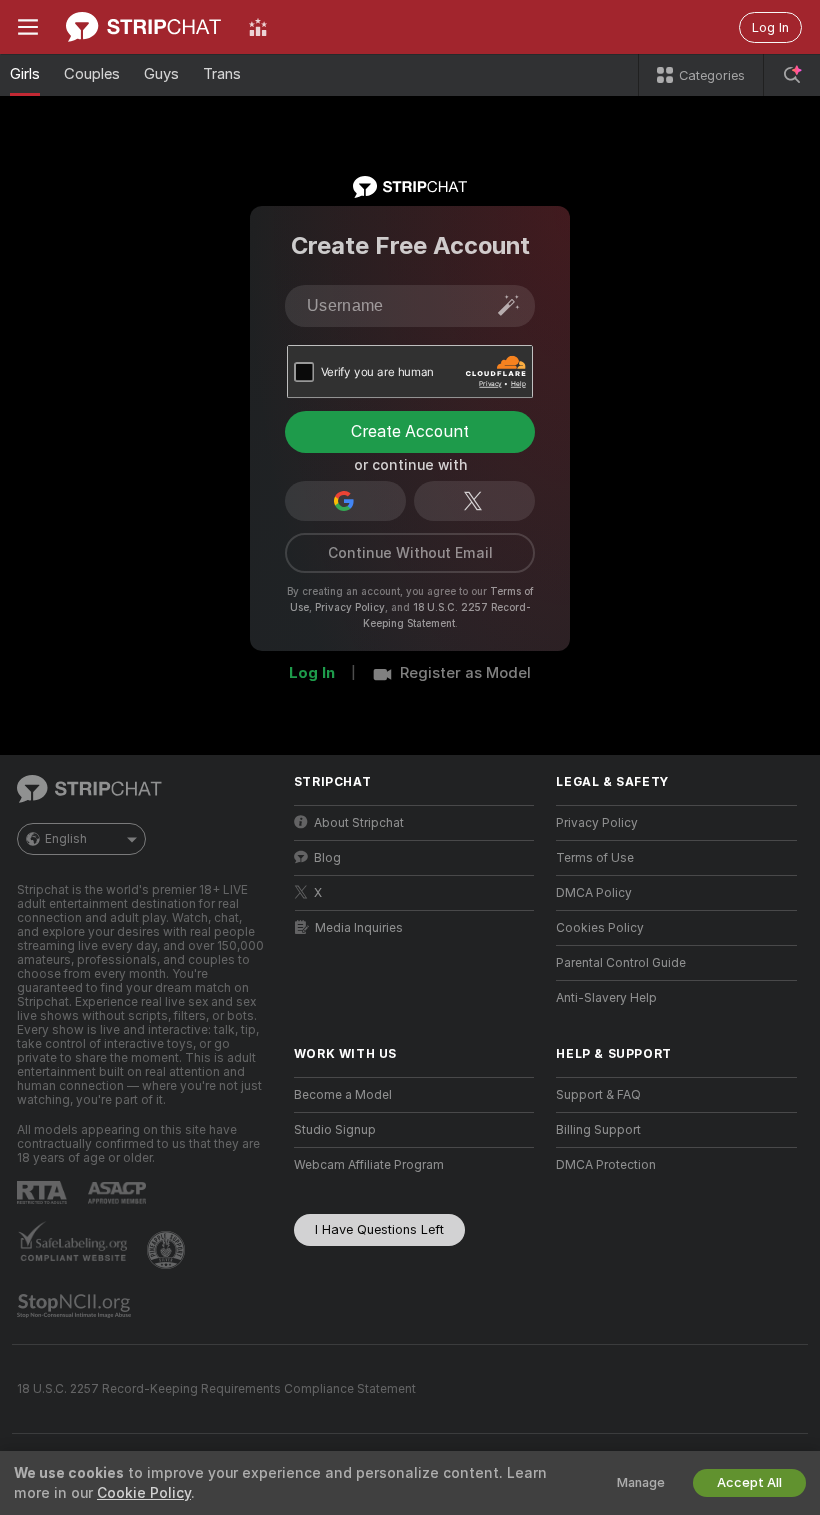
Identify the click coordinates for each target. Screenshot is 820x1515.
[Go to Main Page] (143, 27)
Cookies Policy (600, 928)
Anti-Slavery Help (606, 998)
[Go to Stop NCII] (76, 1306)
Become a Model (343, 1095)
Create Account (410, 431)
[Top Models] (258, 27)
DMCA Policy (594, 893)
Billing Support (598, 1130)
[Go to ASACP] (119, 1193)
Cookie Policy (144, 1493)
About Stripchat (359, 823)
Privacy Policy (350, 607)
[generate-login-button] (509, 305)
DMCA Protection (606, 1165)
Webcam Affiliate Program (369, 1165)
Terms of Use (595, 858)
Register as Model (465, 673)
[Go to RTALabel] (44, 1192)
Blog (327, 858)
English (66, 839)
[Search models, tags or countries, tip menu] (792, 75)
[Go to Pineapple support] (168, 1250)
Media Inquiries (359, 928)
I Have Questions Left (379, 1229)
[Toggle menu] (28, 27)
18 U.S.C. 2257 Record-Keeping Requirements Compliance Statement (216, 1389)
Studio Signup (335, 1130)
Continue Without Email (410, 553)
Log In (770, 27)
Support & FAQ (598, 1095)
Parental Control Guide (621, 963)
